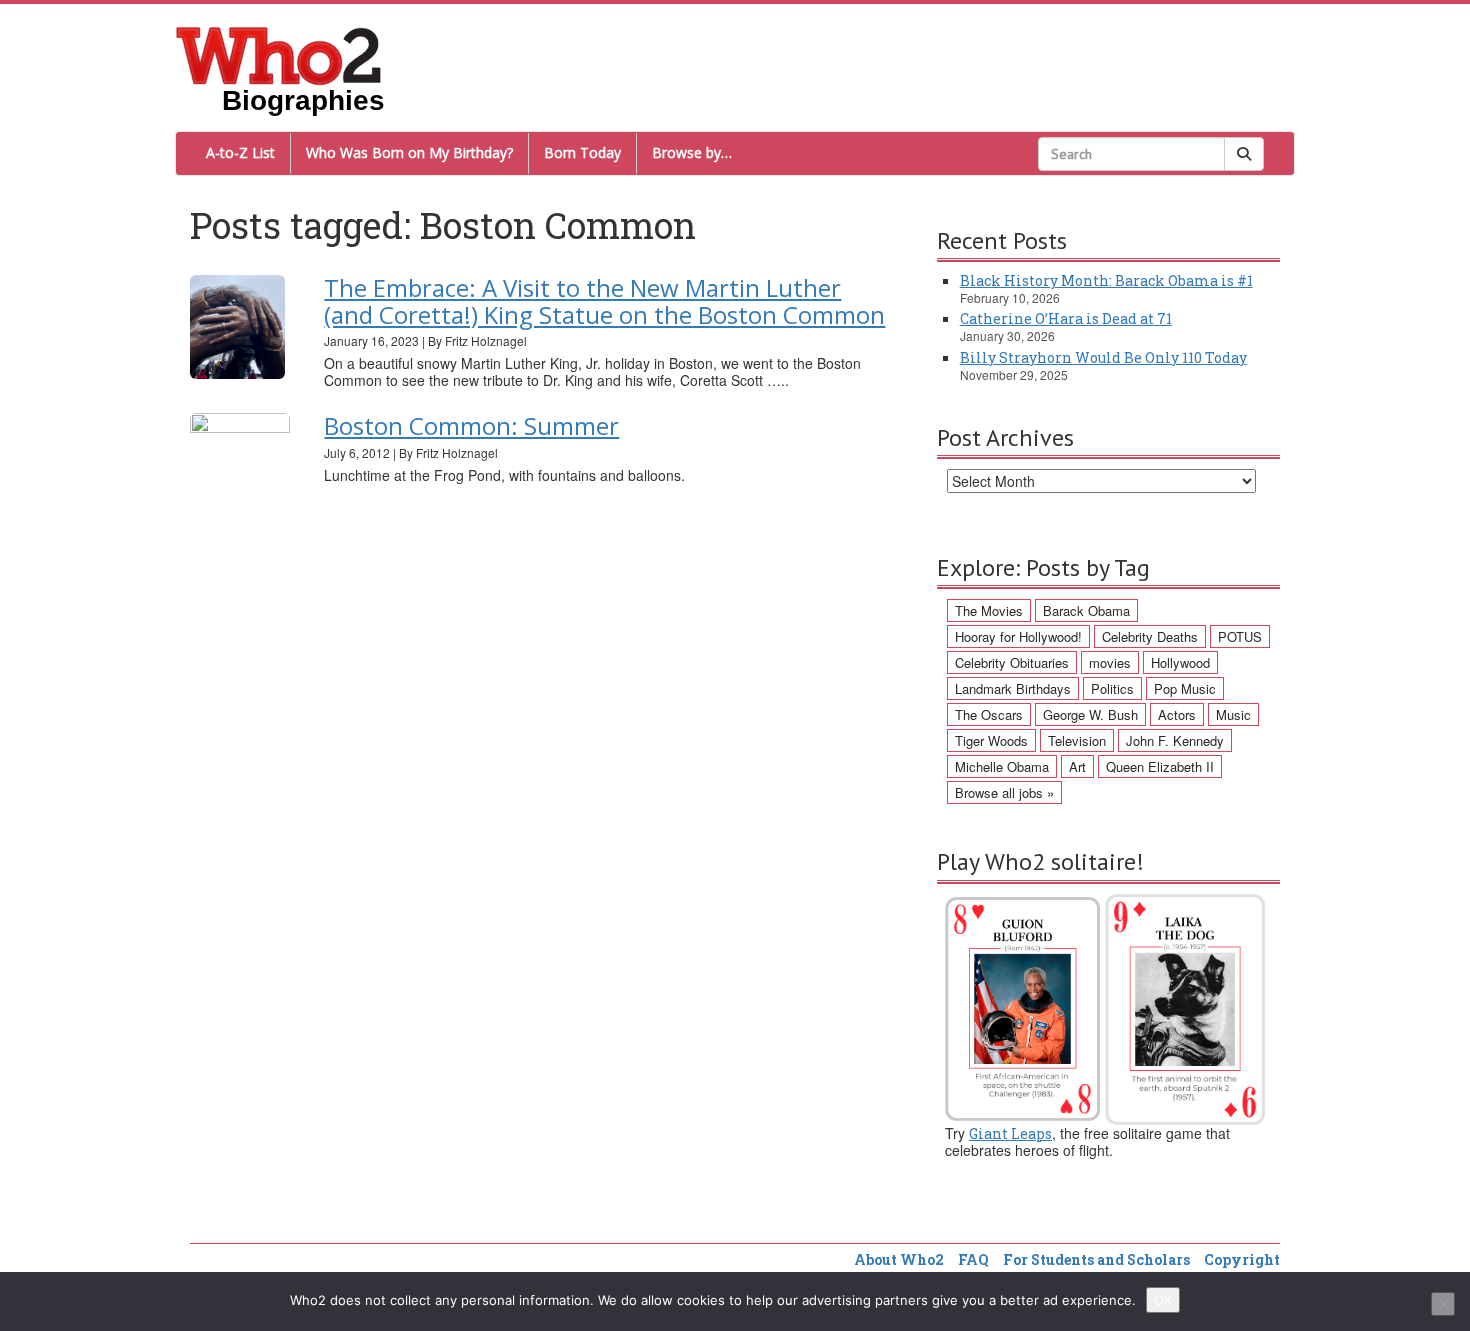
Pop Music (1185, 688)
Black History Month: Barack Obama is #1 (1106, 280)
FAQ (973, 1259)
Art (1077, 766)
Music (1233, 714)
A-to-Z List (240, 152)
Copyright (1242, 1259)
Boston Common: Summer (471, 425)
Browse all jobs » (1004, 792)
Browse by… (692, 152)
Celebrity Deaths (1150, 636)
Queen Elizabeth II (1160, 766)
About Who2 (899, 1259)
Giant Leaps (1010, 1133)
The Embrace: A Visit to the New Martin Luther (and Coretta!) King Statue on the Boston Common (604, 300)
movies (1110, 662)
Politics (1112, 688)
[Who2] (279, 54)
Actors (1177, 714)
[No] (1443, 1304)
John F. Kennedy (1175, 740)
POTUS (1240, 636)
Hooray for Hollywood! (1018, 636)
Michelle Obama (1002, 766)
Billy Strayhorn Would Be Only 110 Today (1103, 357)
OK (1163, 1300)
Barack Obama (1086, 610)
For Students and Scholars (1096, 1259)
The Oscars (989, 714)
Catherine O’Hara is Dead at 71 (1066, 318)
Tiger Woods (991, 740)
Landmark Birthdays (1013, 688)
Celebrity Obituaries (1012, 662)
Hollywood (1180, 662)
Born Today (582, 152)
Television (1077, 740)
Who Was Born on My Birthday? (409, 152)
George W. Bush (1090, 714)
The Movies (989, 610)
